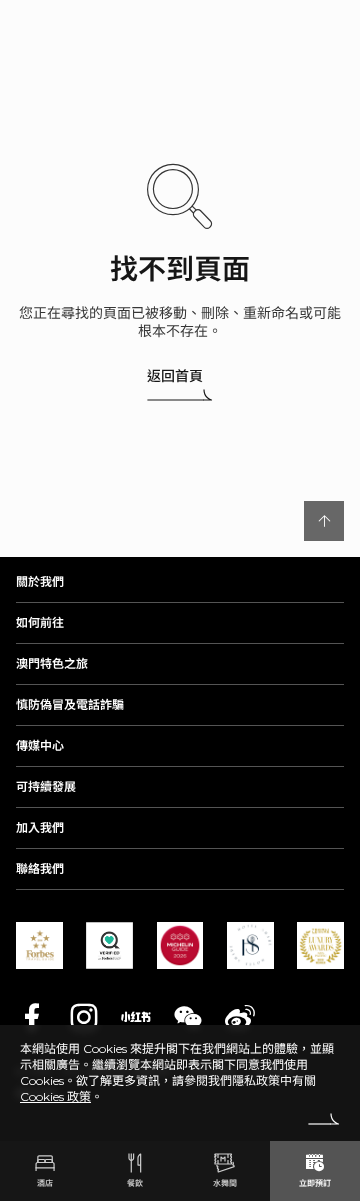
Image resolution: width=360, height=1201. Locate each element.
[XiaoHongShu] (136, 1017)
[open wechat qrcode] (188, 1017)
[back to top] (324, 521)
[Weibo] (240, 1017)
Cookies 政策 (55, 1096)
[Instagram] (84, 1017)
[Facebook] (32, 1017)
